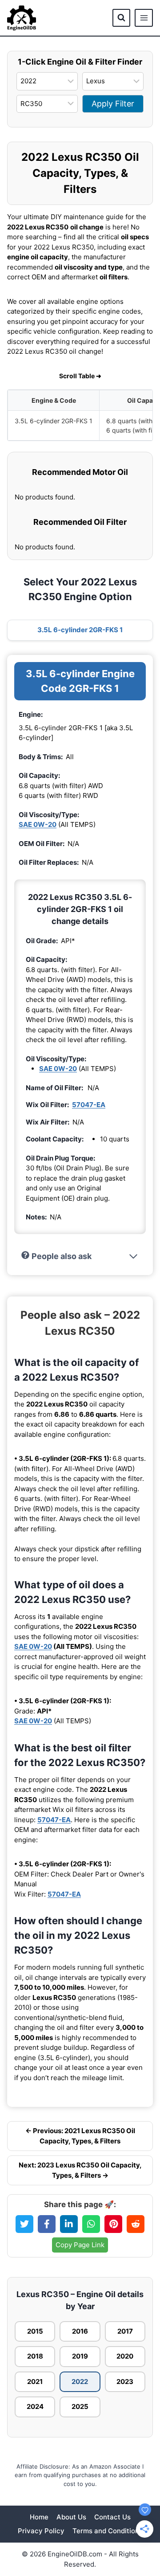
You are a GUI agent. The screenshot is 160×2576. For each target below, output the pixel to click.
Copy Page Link (80, 2245)
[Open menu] (144, 18)
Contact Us (112, 2517)
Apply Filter (113, 104)
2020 (125, 2356)
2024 (35, 2406)
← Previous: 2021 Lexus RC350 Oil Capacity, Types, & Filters (80, 2136)
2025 (80, 2406)
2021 (35, 2382)
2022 (80, 2382)
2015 (35, 2331)
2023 (125, 2382)
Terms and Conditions (108, 2531)
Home (39, 2517)
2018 (35, 2356)
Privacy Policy (41, 2531)
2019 (80, 2356)
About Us (71, 2517)
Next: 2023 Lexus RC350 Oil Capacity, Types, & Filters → (80, 2170)
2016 (80, 2331)
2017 (125, 2331)
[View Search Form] (121, 18)
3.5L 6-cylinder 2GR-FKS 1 (80, 630)
